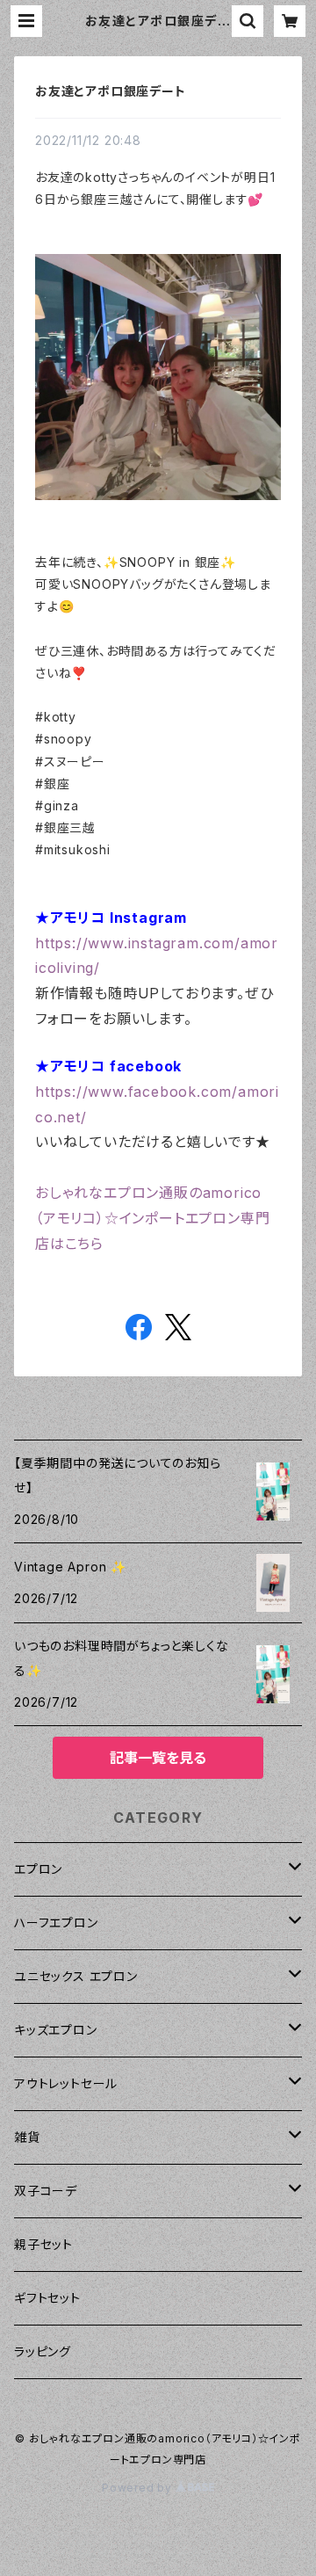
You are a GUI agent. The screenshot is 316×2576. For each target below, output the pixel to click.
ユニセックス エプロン (76, 1976)
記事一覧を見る (158, 1758)
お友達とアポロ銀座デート (111, 91)
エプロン (38, 1869)
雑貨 (27, 2137)
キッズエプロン (56, 2030)
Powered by (139, 2488)
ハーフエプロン (56, 1923)
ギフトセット (47, 2298)
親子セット (43, 2244)
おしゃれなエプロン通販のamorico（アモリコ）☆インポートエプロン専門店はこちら (152, 1218)
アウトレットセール (66, 2083)
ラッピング (43, 2351)
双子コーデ (46, 2191)
